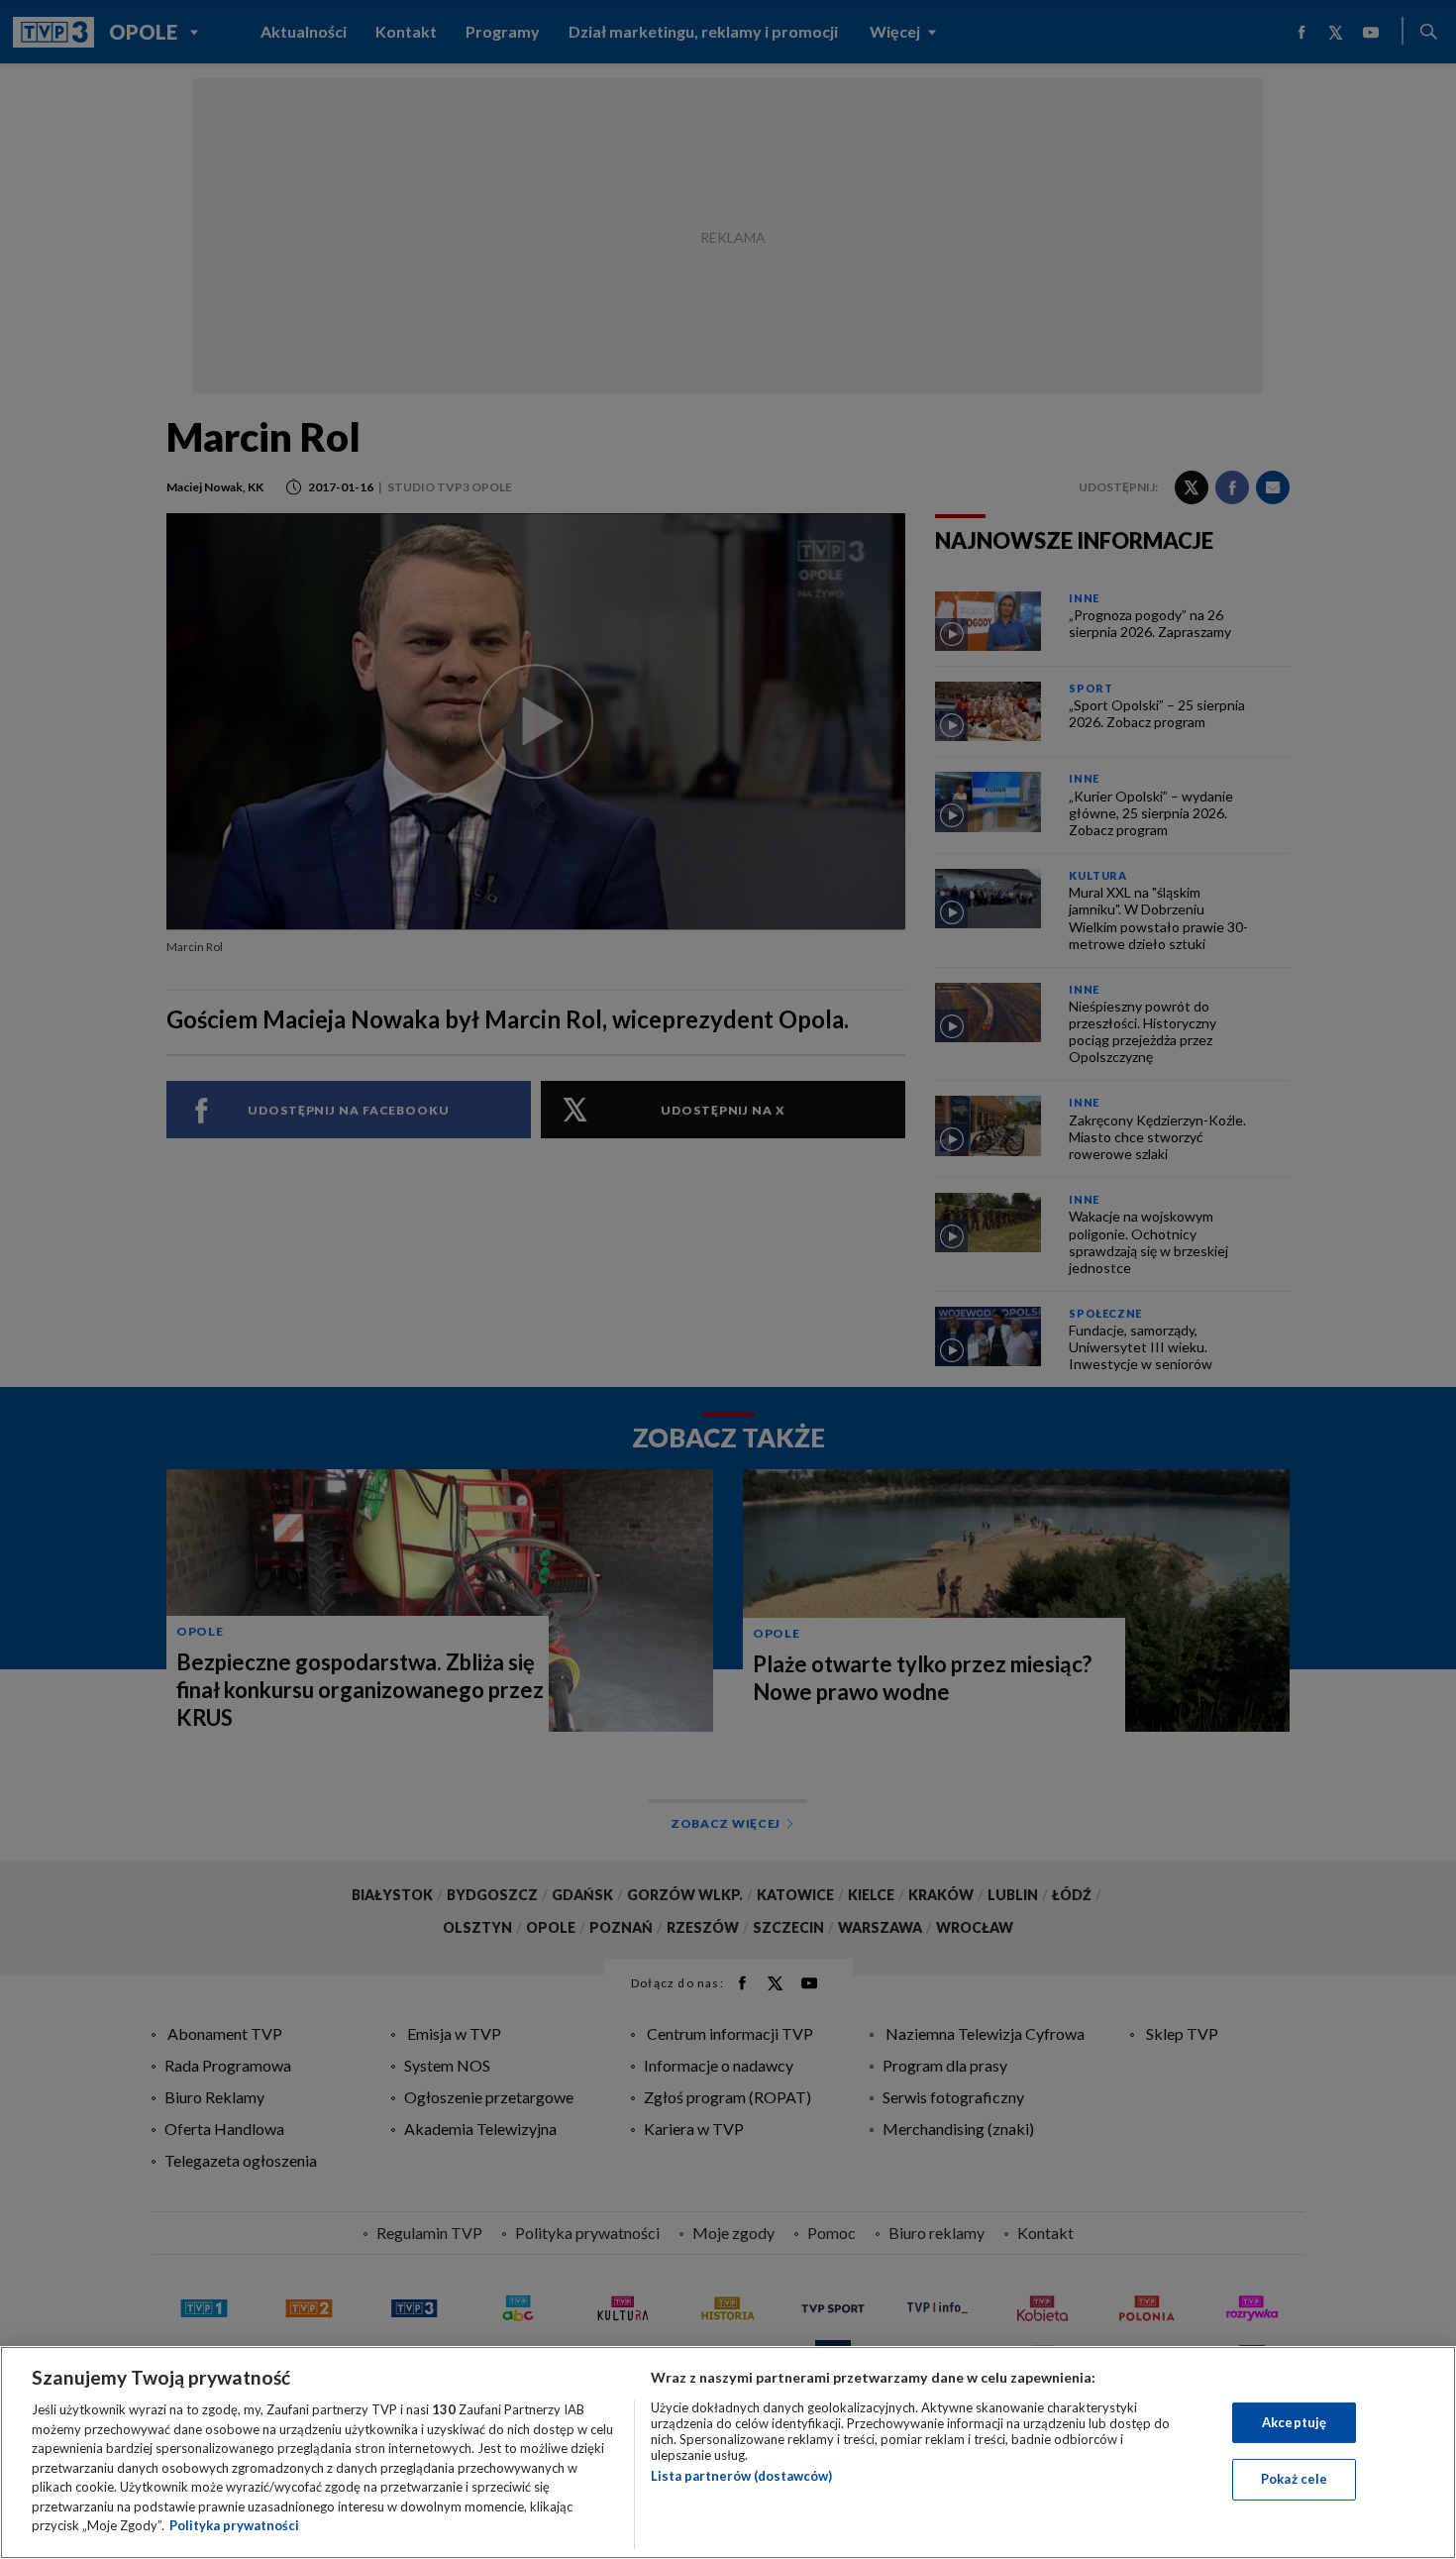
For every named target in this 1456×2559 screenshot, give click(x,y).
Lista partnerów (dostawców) (741, 2476)
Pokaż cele (1294, 2479)
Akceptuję (1294, 2422)
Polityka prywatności (234, 2525)
